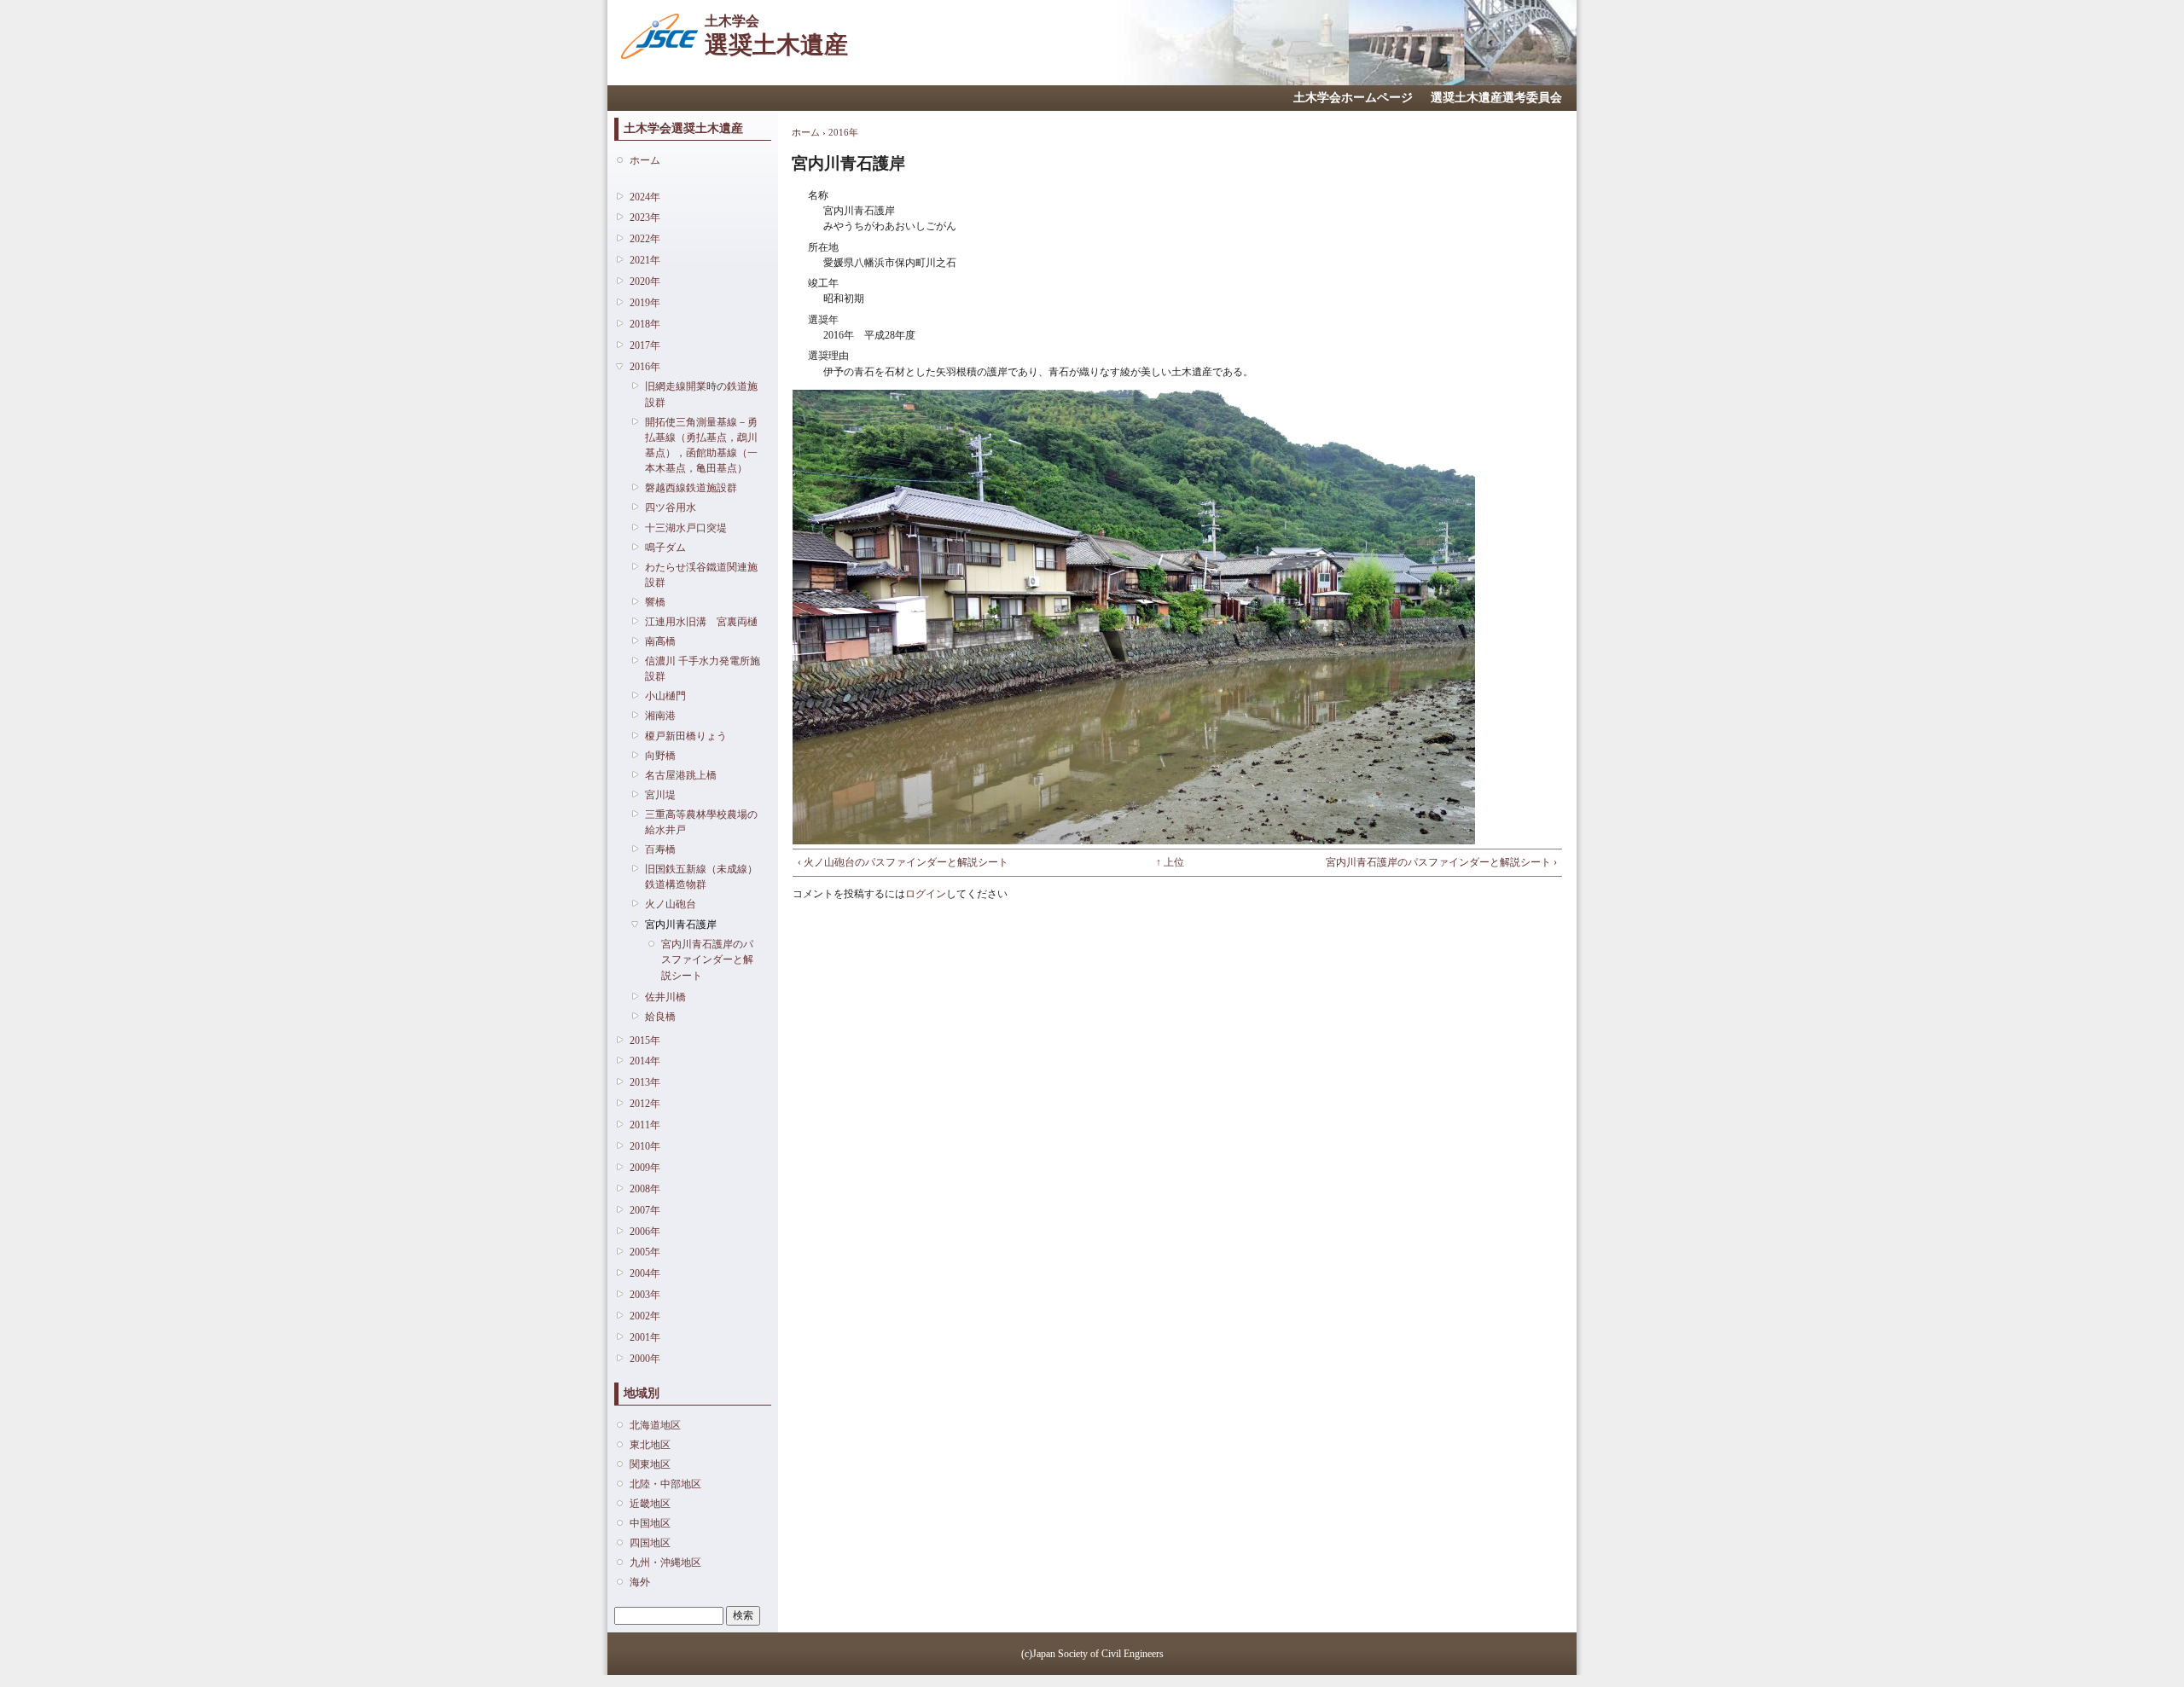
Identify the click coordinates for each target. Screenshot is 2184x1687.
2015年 (645, 1041)
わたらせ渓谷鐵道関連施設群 (701, 575)
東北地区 (650, 1445)
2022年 (645, 239)
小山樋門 (665, 696)
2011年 (645, 1125)
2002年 (645, 1316)
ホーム (645, 160)
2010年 (645, 1146)
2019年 (645, 303)
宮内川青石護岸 (681, 925)
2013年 (645, 1082)
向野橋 (660, 756)
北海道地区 (655, 1425)
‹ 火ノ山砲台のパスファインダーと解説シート (903, 862)
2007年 (645, 1210)
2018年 (645, 324)
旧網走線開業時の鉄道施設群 (701, 394)
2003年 (645, 1295)
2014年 (645, 1061)
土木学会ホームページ (1353, 98)
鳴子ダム (665, 548)
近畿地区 (650, 1504)
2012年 (645, 1104)
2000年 (645, 1359)
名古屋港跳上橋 (681, 775)
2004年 (645, 1273)
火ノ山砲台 (671, 904)
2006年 (645, 1232)
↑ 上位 (1170, 862)
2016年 (645, 367)
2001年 (645, 1337)
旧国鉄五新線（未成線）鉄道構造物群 (701, 877)
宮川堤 (660, 795)
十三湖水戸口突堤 (686, 528)
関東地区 (650, 1464)
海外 (640, 1582)
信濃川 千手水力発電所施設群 (703, 669)
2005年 (645, 1252)
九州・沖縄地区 (665, 1562)
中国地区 (650, 1523)
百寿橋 (660, 849)
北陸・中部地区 (665, 1484)
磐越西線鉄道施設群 (691, 488)
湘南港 (660, 716)
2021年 (645, 260)
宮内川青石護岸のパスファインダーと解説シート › (1441, 862)
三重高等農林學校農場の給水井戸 (701, 822)
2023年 (645, 217)
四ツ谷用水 (671, 507)
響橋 (655, 602)
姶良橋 (660, 1017)
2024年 (645, 197)
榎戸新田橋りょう (686, 736)
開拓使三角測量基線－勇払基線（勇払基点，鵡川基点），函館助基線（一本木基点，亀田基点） (701, 446)
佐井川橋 (665, 997)
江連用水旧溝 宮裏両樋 (701, 622)
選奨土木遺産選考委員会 (1496, 98)
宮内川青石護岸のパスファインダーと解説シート (707, 959)
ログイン (926, 894)
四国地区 (650, 1543)
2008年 (645, 1189)
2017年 (645, 345)
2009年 (645, 1168)
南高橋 (660, 641)
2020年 (645, 281)
